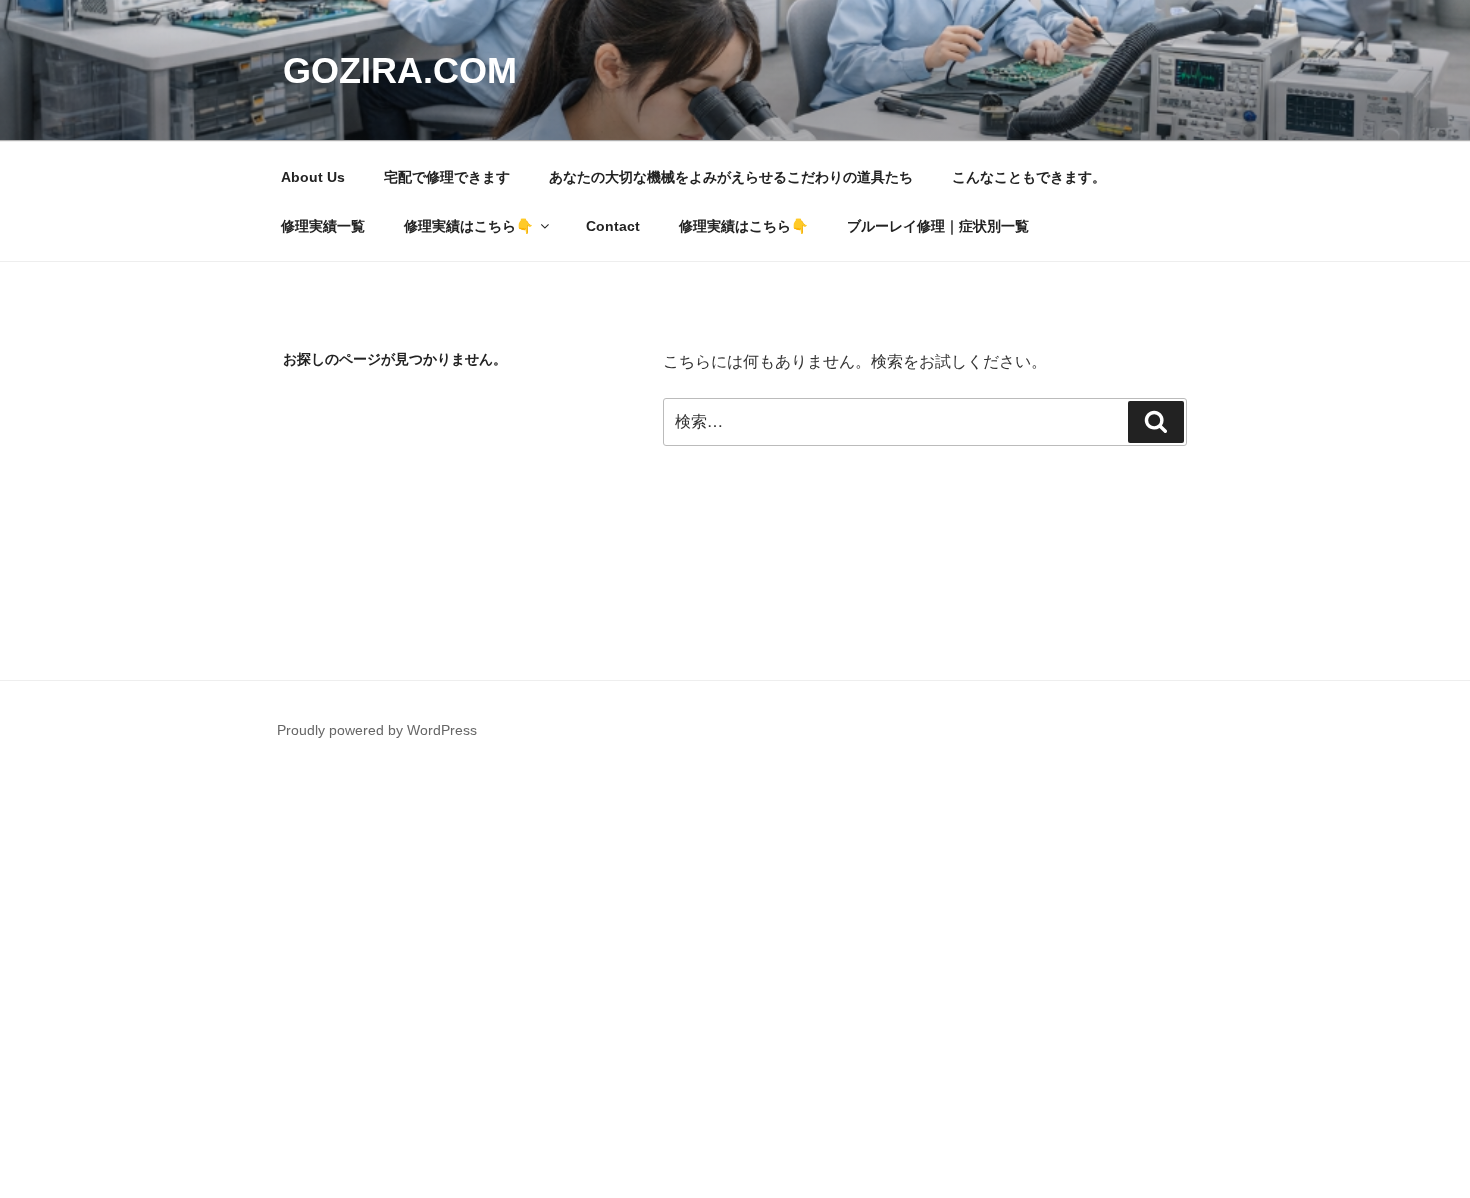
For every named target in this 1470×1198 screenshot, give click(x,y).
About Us (313, 177)
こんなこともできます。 (1029, 177)
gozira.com (400, 70)
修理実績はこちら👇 (468, 226)
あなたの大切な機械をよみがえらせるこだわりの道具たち (731, 177)
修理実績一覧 (323, 226)
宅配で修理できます (447, 177)
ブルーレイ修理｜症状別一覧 (938, 226)
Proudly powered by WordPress (377, 730)
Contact (613, 226)
